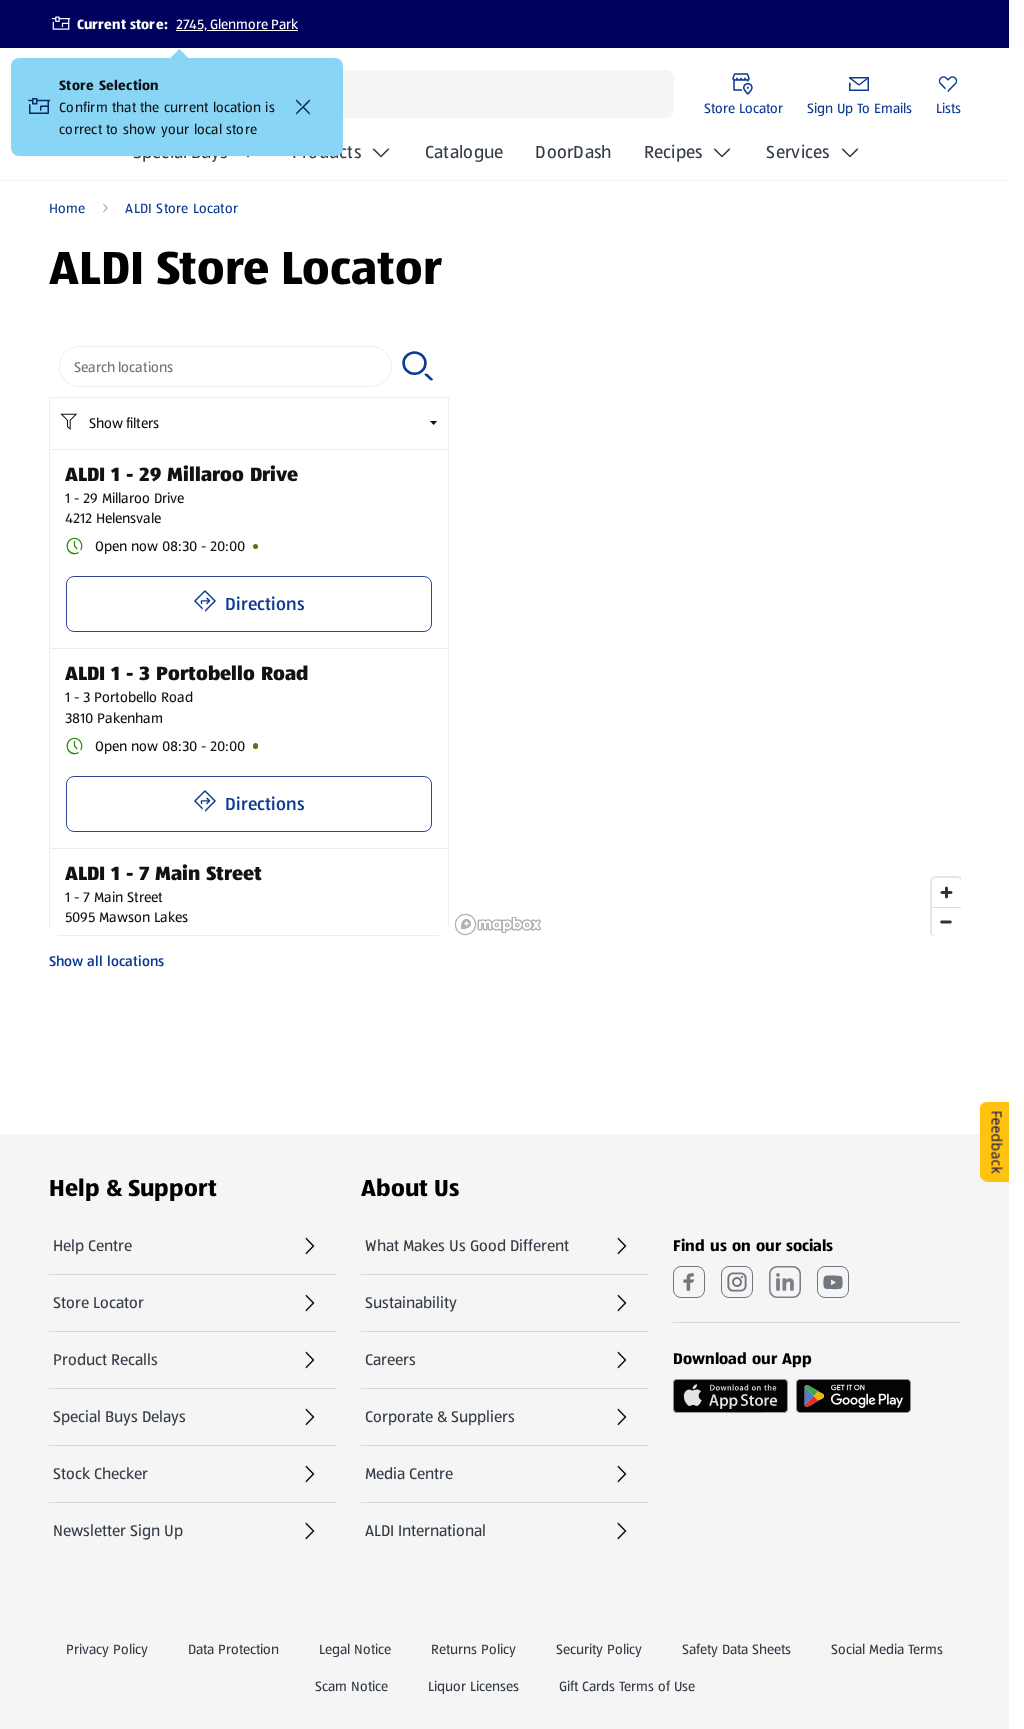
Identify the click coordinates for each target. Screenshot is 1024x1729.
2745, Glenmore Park (237, 24)
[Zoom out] (946, 921)
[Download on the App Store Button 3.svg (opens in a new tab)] (730, 1396)
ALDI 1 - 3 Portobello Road (186, 673)
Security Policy (599, 1649)
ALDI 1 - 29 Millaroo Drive (181, 474)
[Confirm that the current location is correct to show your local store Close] (303, 107)
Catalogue (464, 158)
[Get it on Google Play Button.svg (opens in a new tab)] (853, 1396)
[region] (707, 636)
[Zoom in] (946, 892)
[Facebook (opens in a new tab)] (689, 1282)
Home (67, 208)
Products (326, 152)
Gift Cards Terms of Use (627, 1686)
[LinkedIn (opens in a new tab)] (785, 1282)
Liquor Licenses (473, 1686)
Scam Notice (351, 1686)
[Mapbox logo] (498, 924)
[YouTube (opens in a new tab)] (833, 1282)
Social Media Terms (887, 1649)
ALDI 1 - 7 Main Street (163, 873)
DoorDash (573, 158)
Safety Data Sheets (736, 1649)
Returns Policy (473, 1649)
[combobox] (226, 366)
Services (797, 152)
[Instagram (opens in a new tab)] (737, 1282)
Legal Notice (355, 1649)
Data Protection (233, 1649)
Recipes (673, 152)
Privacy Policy (107, 1649)
